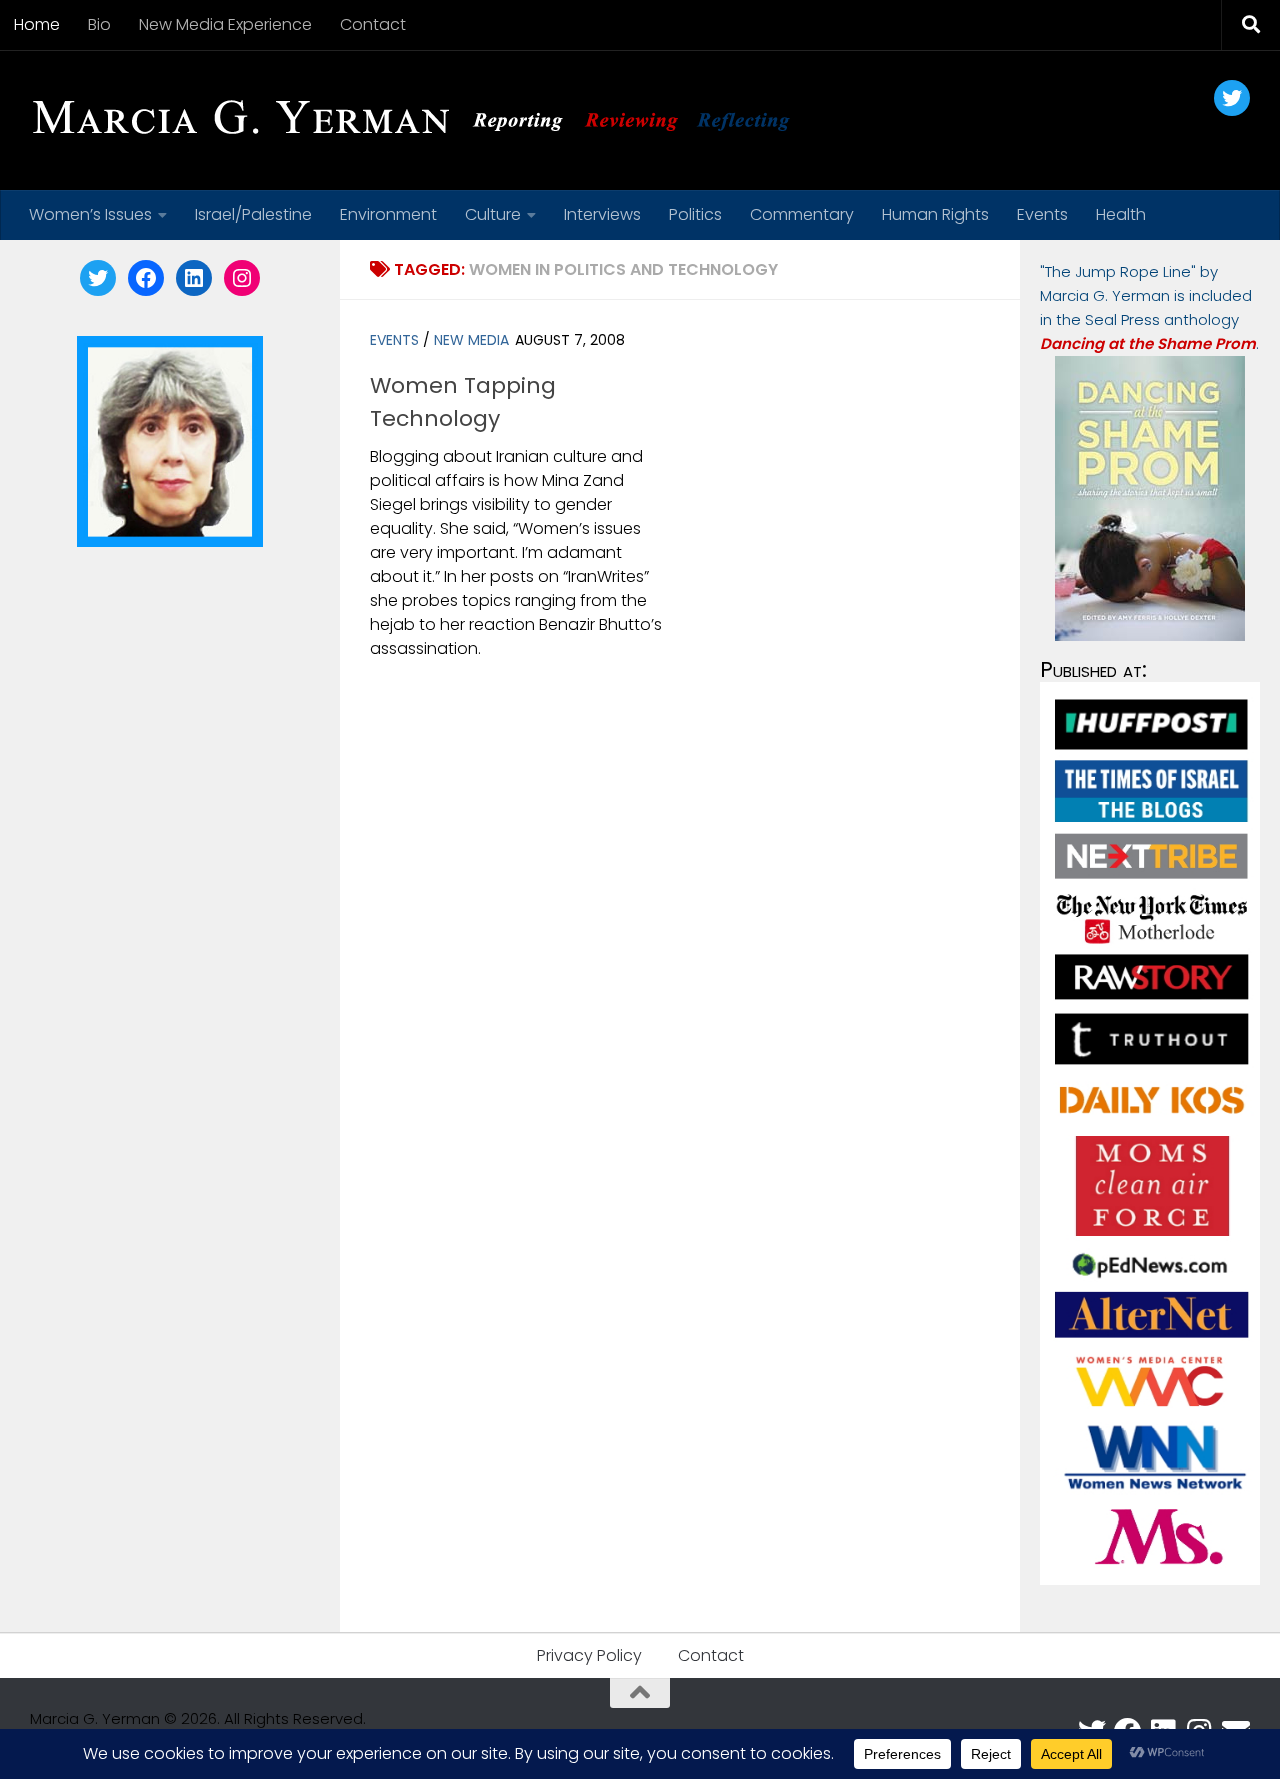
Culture (493, 214)
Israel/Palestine (253, 214)
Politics (695, 214)
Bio (99, 24)
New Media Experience (225, 24)
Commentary (802, 214)
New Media (471, 340)
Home (37, 24)
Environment (388, 214)
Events (1042, 214)
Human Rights (935, 214)
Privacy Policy (589, 1655)
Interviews (602, 214)
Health (1121, 214)
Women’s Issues (90, 214)
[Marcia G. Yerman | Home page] (419, 120)
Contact (373, 24)
